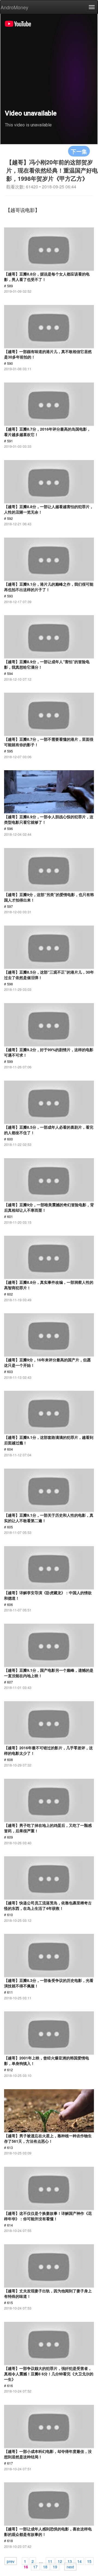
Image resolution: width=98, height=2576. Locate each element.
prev (11, 2561)
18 (45, 2566)
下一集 (79, 151)
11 (50, 2561)
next (70, 2566)
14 (79, 2561)
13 (70, 2561)
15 (89, 2561)
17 (35, 2566)
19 (55, 2566)
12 (60, 2561)
